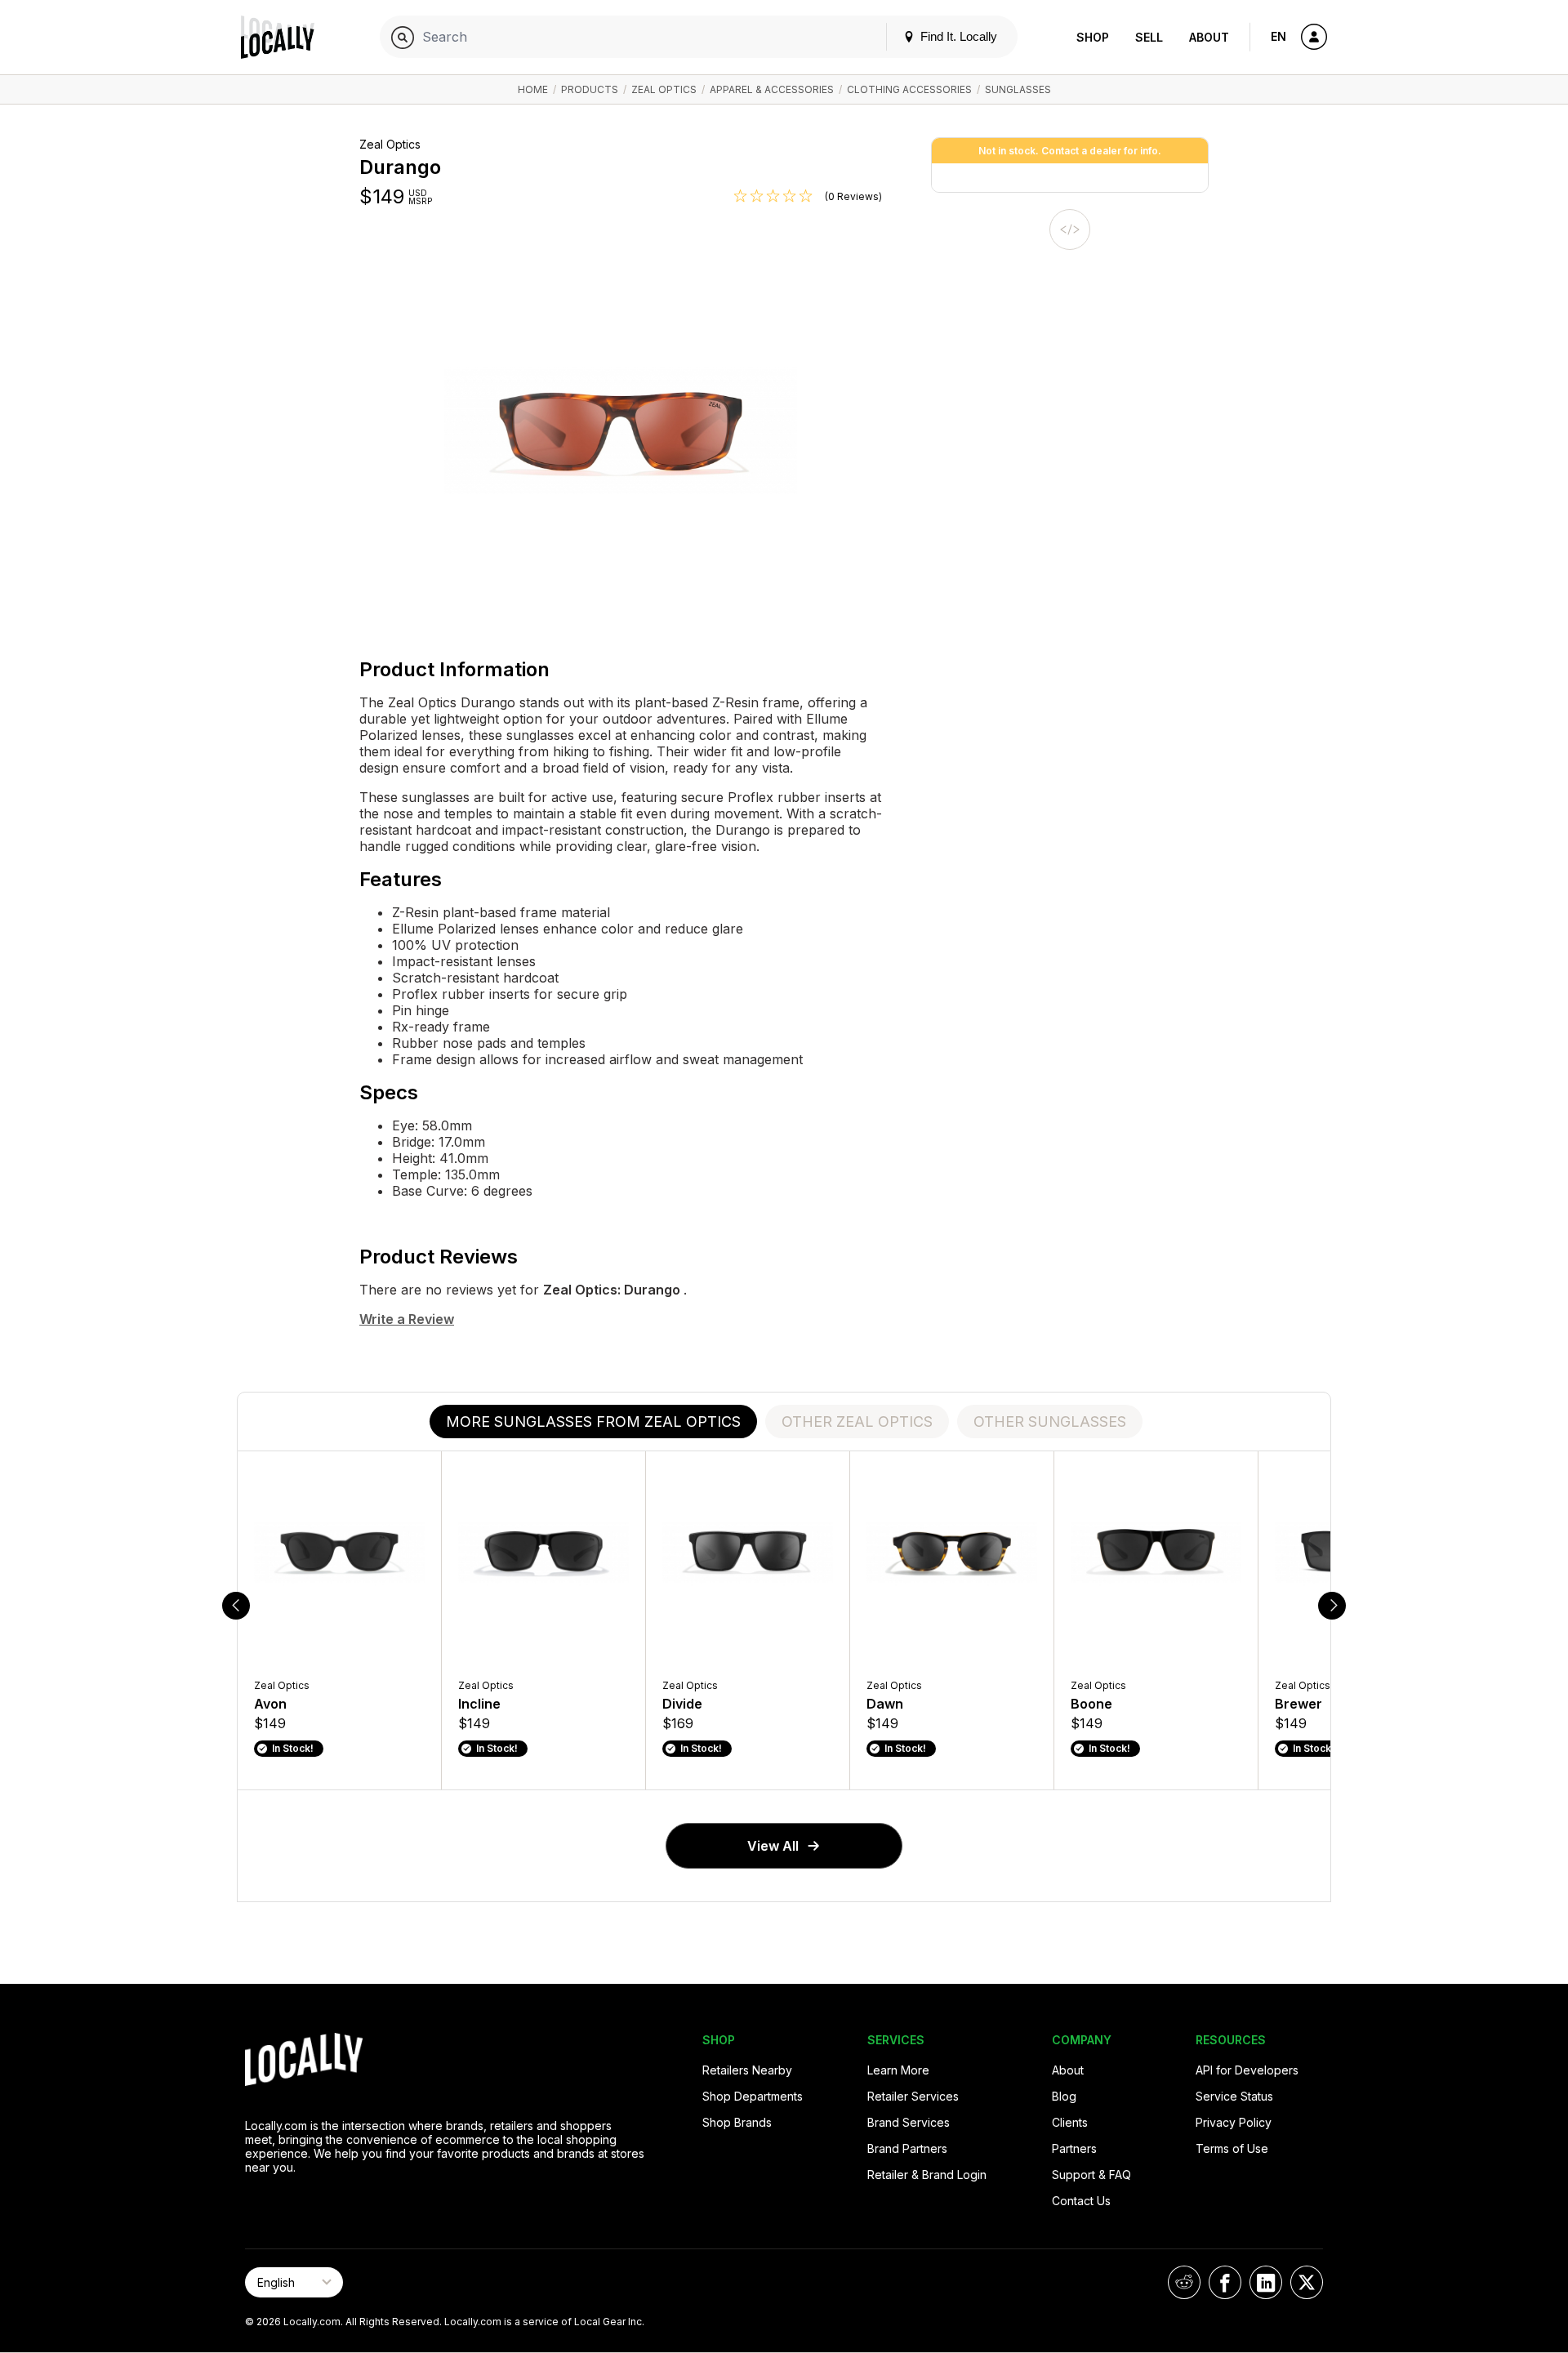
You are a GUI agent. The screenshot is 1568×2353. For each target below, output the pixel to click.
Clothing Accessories (909, 89)
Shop (1093, 37)
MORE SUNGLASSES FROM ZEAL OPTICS (593, 1422)
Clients (1070, 2122)
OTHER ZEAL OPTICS (857, 1422)
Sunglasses (1018, 89)
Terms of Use (1232, 2148)
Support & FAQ (1091, 2175)
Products (590, 89)
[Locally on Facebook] (1225, 2282)
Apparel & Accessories (772, 89)
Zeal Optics (664, 89)
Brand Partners (907, 2148)
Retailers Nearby (747, 2070)
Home (533, 89)
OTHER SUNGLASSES (1050, 1422)
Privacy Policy (1234, 2122)
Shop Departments (753, 2096)
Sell (1149, 37)
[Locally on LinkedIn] (1266, 2282)
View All (773, 1846)
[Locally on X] (1307, 2282)
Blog (1064, 2096)
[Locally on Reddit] (1184, 2282)
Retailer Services (913, 2096)
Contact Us (1081, 2201)
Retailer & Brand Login (927, 2175)
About (1209, 37)
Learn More (898, 2070)
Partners (1074, 2148)
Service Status (1234, 2096)
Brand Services (909, 2122)
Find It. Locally (957, 36)
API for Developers (1247, 2070)
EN (1278, 36)
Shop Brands (737, 2122)
